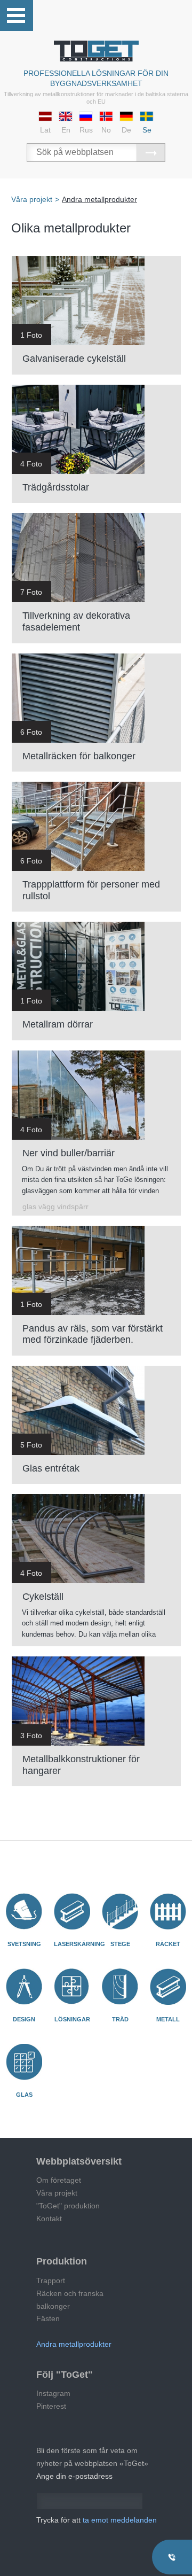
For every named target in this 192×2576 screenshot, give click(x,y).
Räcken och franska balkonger (70, 2300)
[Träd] (120, 1987)
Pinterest (51, 2406)
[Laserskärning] (72, 1911)
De (126, 130)
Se (147, 130)
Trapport (51, 2281)
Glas (24, 2095)
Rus (86, 130)
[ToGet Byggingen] (96, 51)
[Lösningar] (72, 1987)
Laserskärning (79, 1944)
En (66, 130)
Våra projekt (57, 2193)
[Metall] (168, 1987)
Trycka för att (97, 2520)
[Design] (24, 1987)
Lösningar (72, 2019)
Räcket (168, 1944)
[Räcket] (168, 1911)
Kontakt (49, 2219)
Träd (120, 2019)
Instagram (53, 2393)
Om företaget (59, 2180)
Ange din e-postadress (74, 2476)
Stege (120, 1944)
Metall (168, 2019)
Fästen (48, 2318)
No (106, 130)
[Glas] (24, 2062)
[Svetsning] (24, 1911)
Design (24, 2019)
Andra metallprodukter (74, 2344)
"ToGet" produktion (68, 2206)
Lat (45, 130)
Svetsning (24, 1944)
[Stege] (120, 1911)
